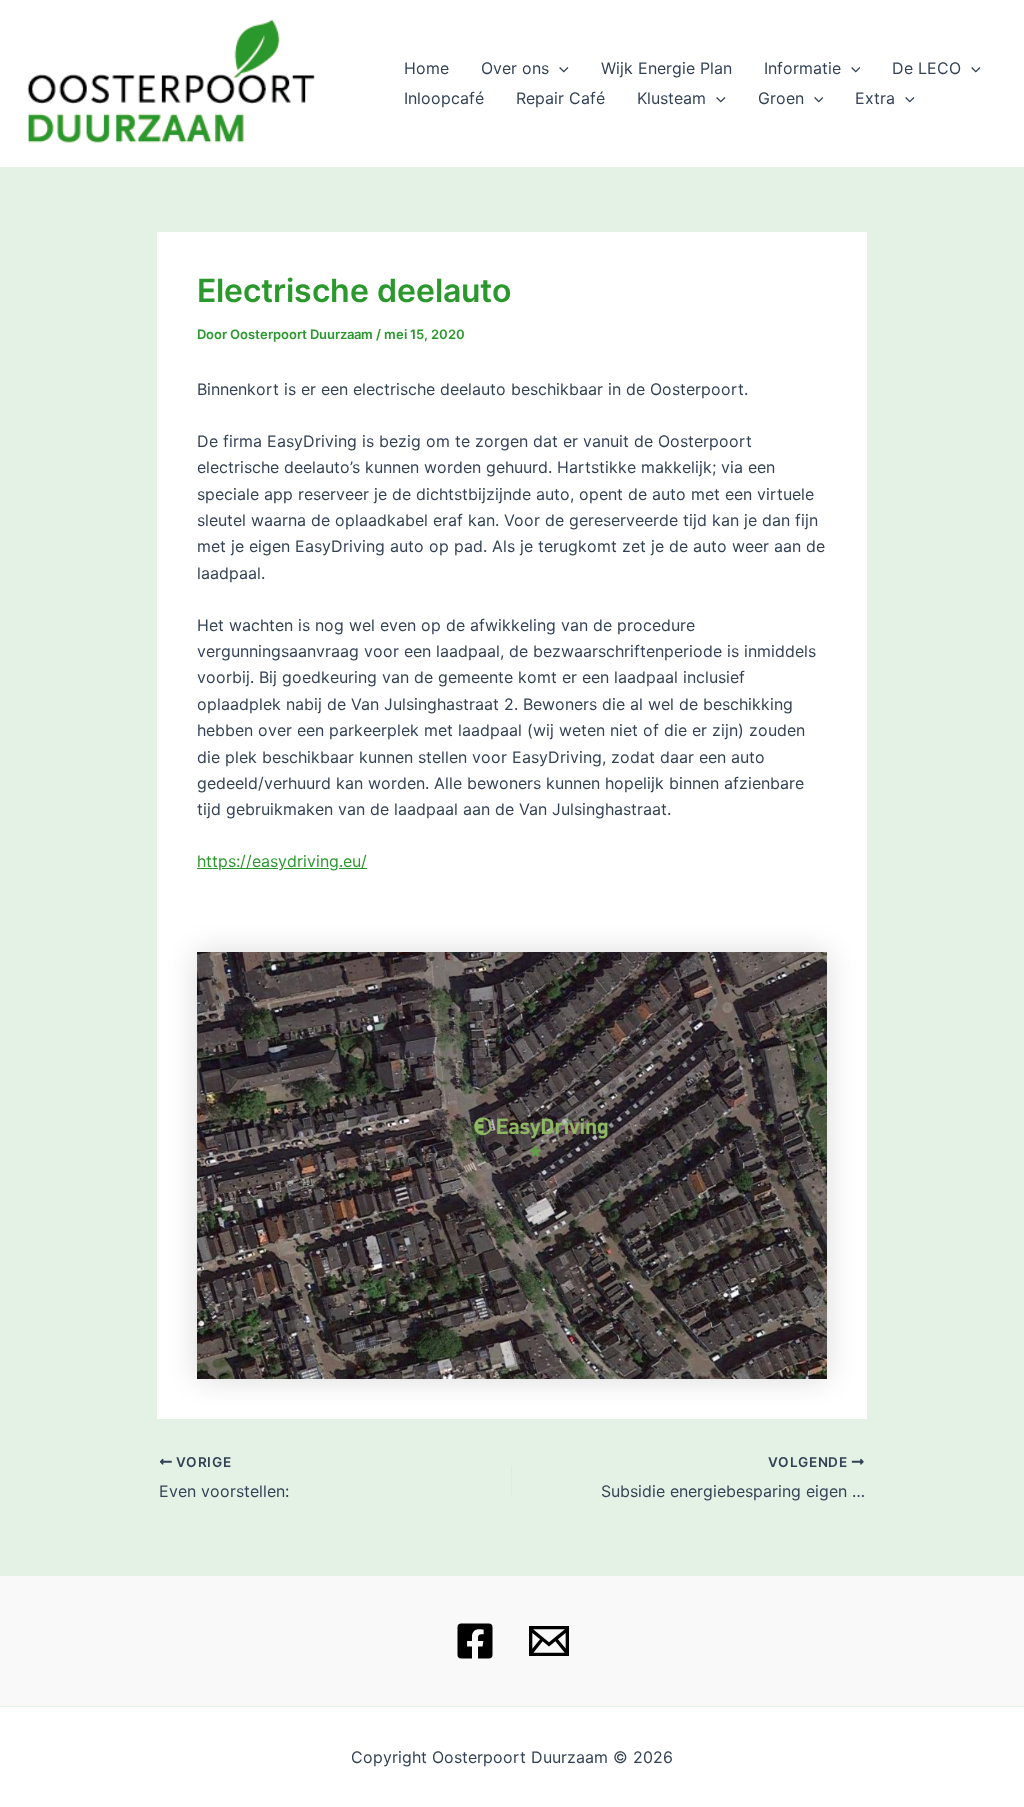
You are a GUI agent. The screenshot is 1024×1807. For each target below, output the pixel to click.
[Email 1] (549, 1641)
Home (426, 68)
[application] (559, 68)
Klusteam (671, 98)
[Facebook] (475, 1641)
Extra (875, 98)
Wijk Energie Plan (666, 68)
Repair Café (560, 98)
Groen (781, 98)
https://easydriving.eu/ (282, 861)
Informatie (802, 68)
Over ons (515, 68)
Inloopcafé (444, 98)
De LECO (926, 68)
